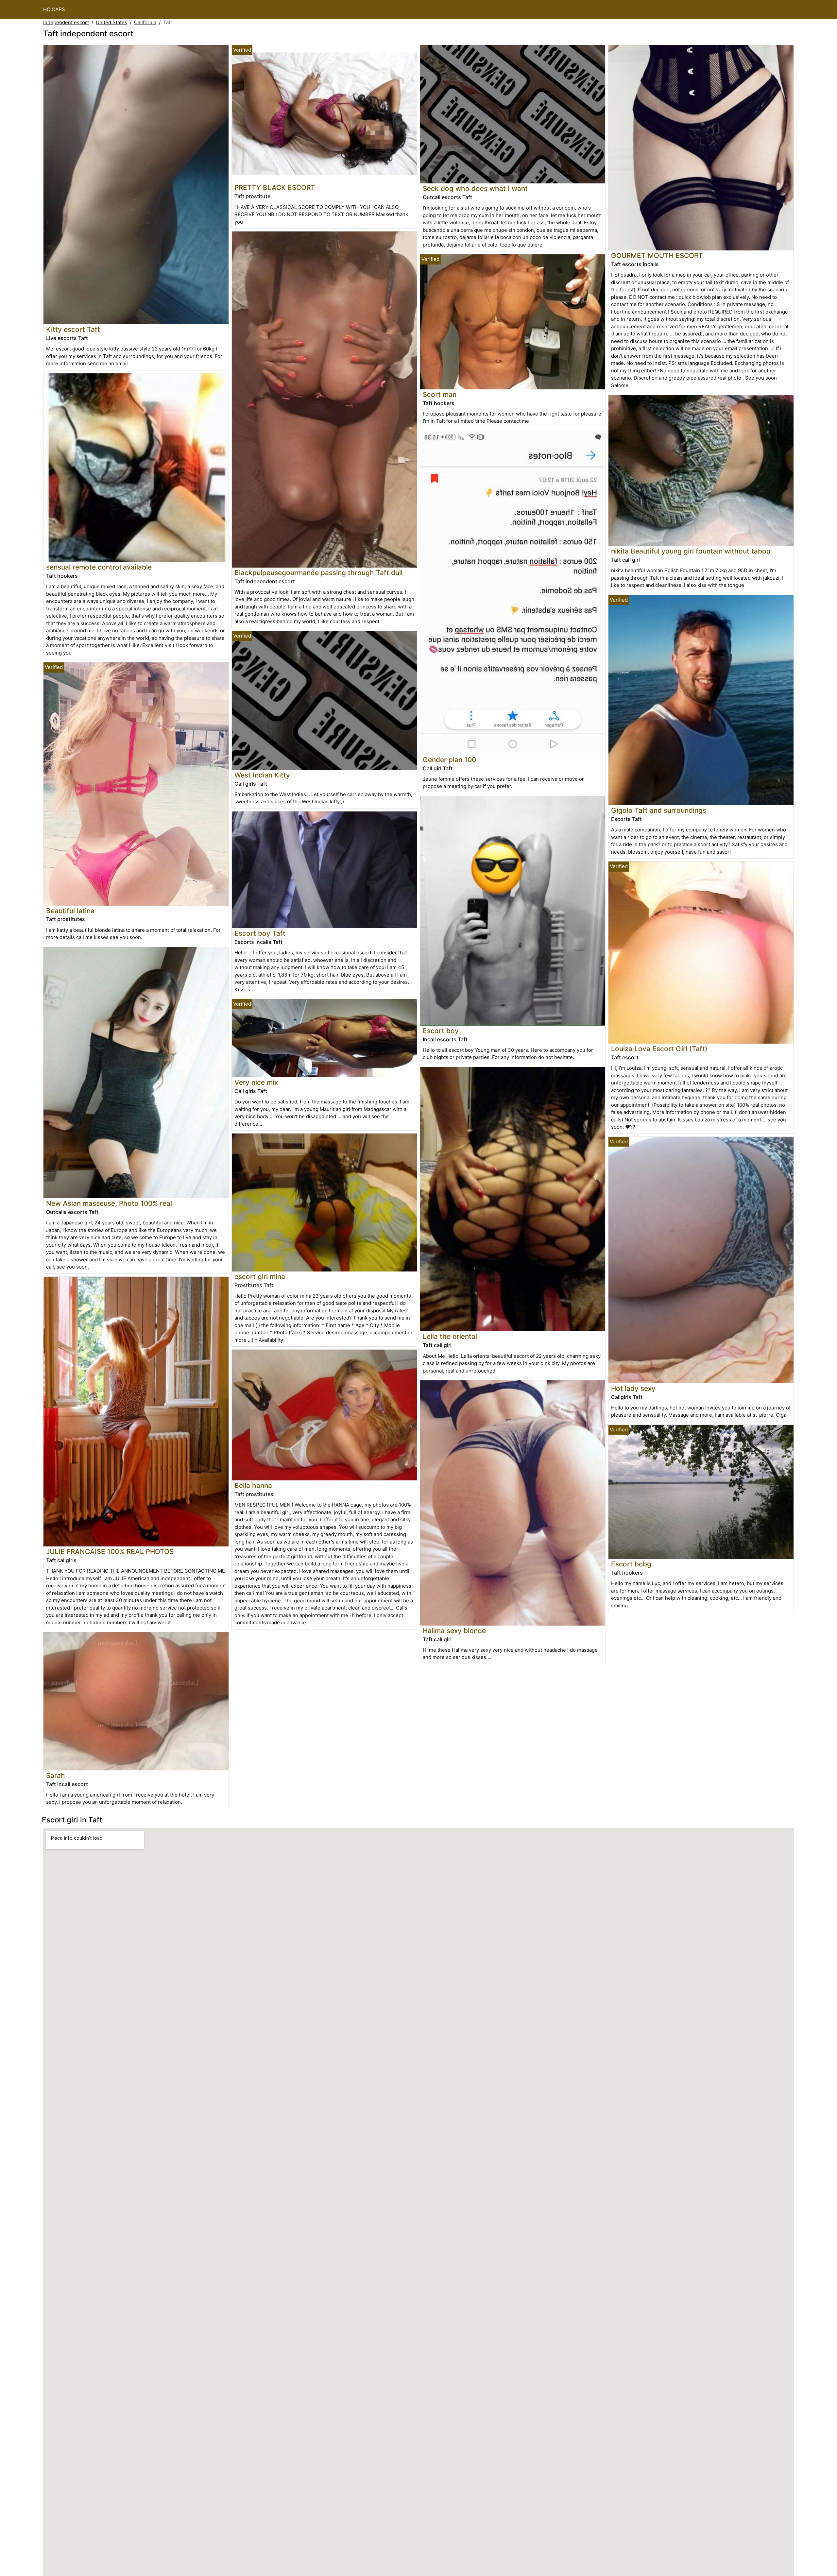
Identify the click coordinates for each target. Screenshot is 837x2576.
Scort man (440, 394)
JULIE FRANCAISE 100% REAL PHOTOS (110, 1552)
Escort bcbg (631, 1564)
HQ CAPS (54, 9)
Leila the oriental (450, 1336)
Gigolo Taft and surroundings (659, 810)
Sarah (56, 1775)
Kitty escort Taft (73, 329)
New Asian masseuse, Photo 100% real (109, 1203)
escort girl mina (260, 1277)
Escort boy (441, 1031)
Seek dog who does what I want (475, 188)
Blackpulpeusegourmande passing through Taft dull (318, 573)
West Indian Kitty (262, 775)
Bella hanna (253, 1485)
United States (111, 22)
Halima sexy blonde (454, 1631)
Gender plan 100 (449, 760)
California (145, 22)
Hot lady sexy (633, 1388)
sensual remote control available (99, 567)
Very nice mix (256, 1082)
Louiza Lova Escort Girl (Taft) (659, 1049)
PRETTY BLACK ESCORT (275, 188)
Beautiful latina (70, 911)
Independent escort (66, 22)
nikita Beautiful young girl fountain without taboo (691, 551)
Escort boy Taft (260, 933)
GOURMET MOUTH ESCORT (657, 256)
